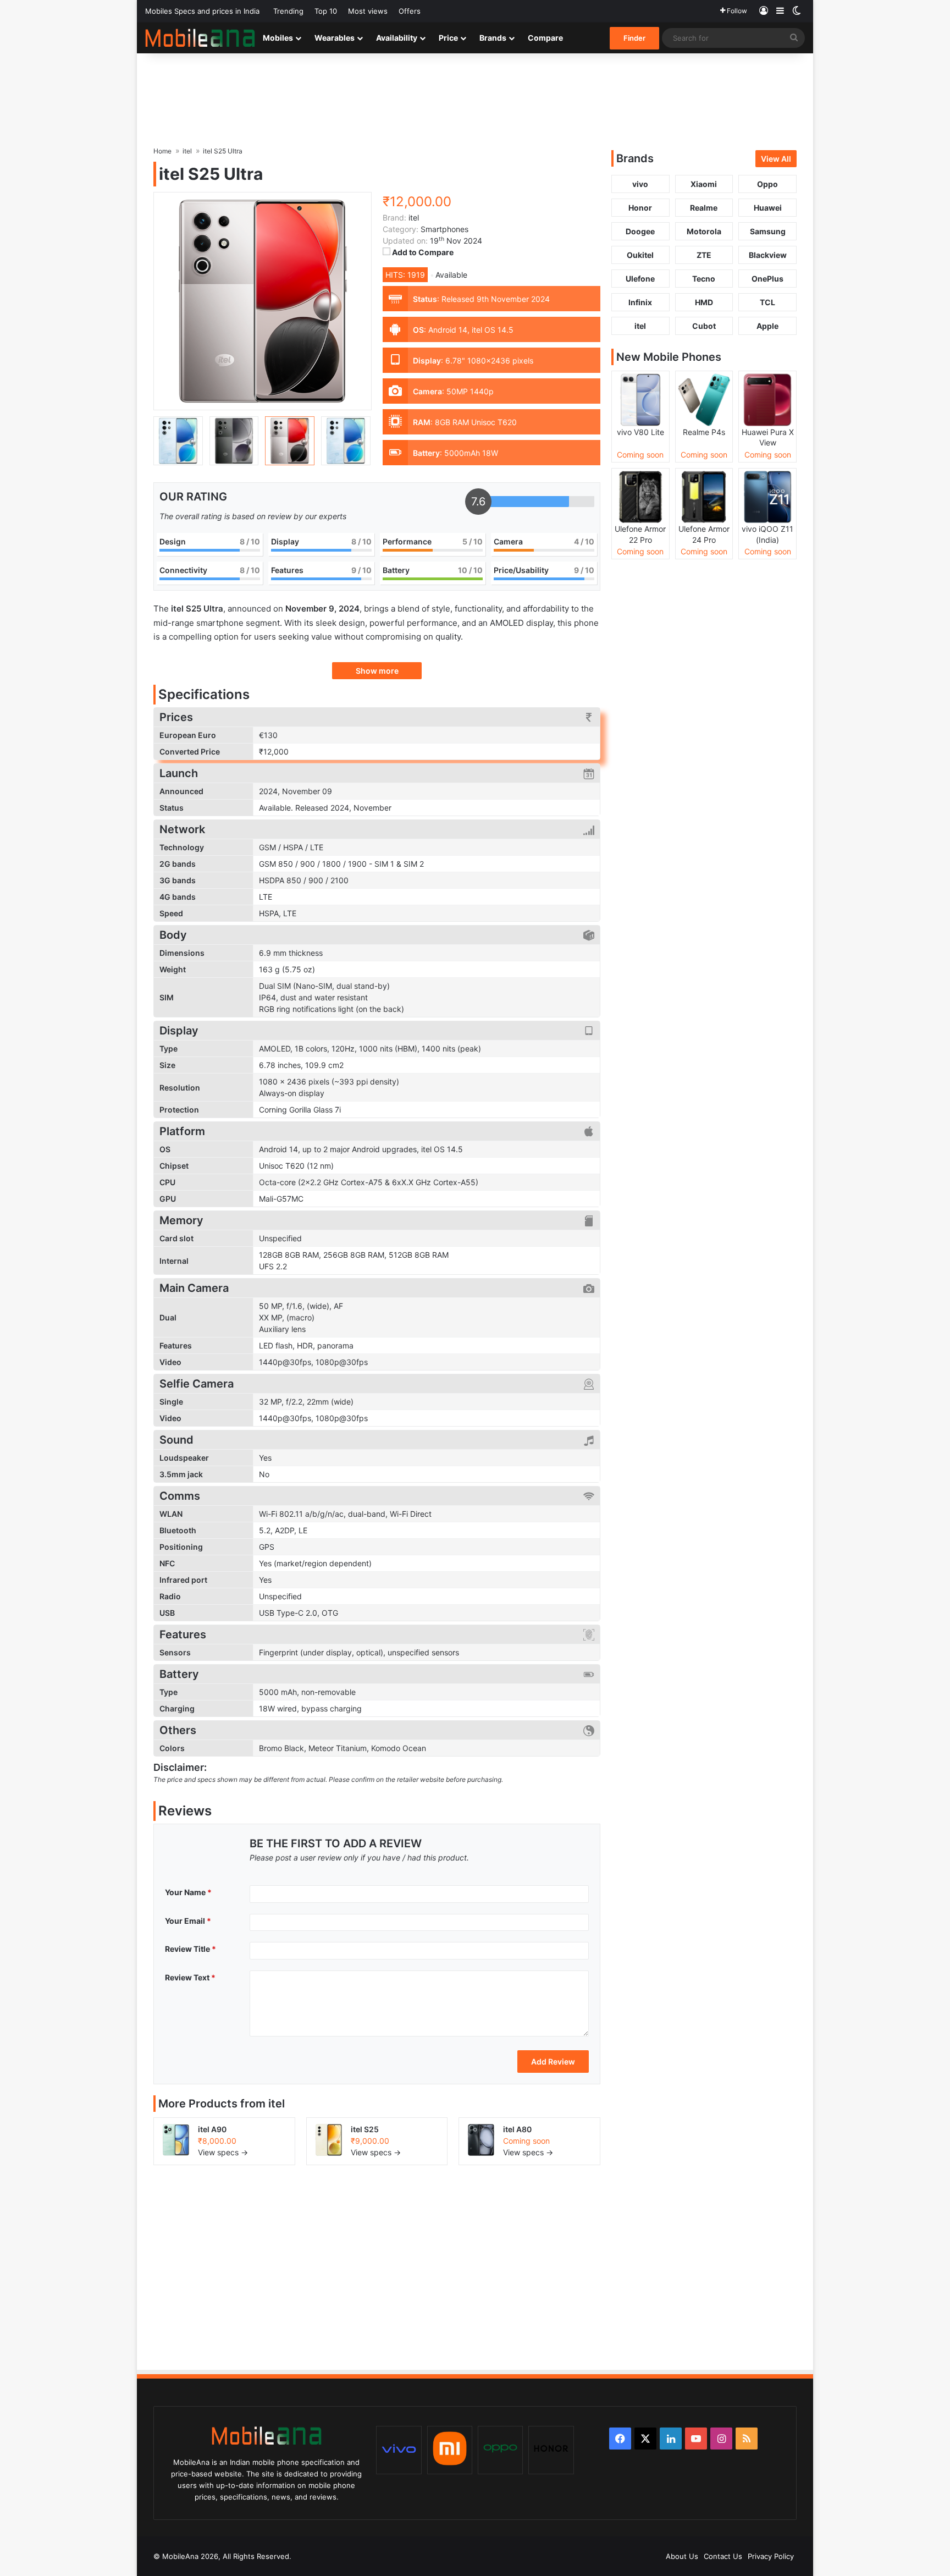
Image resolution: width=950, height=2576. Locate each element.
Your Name (188, 1892)
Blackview (768, 255)
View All (776, 159)
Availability (397, 38)
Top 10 (326, 11)
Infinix (640, 302)
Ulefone (640, 279)
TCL (767, 302)
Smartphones (444, 229)
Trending (288, 11)
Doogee (640, 231)
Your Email (188, 1921)
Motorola (704, 231)
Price (448, 38)
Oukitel (640, 255)
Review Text (190, 1977)
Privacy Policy (771, 2556)
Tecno (704, 279)
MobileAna (180, 2556)
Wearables (335, 38)
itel (277, 2104)
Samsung (768, 231)
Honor (640, 208)
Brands (493, 38)
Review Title (190, 1949)
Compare (545, 38)
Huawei (768, 208)
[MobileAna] (200, 38)
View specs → (223, 2152)
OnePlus (767, 279)
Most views (368, 11)
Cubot (704, 326)
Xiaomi (704, 184)
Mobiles (278, 38)
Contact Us (723, 2556)
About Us (682, 2556)
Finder (634, 38)
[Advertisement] (475, 89)
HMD (704, 302)
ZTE (704, 255)
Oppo (767, 184)
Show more (377, 671)
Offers (410, 11)
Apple (767, 326)
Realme (704, 208)
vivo (640, 184)
